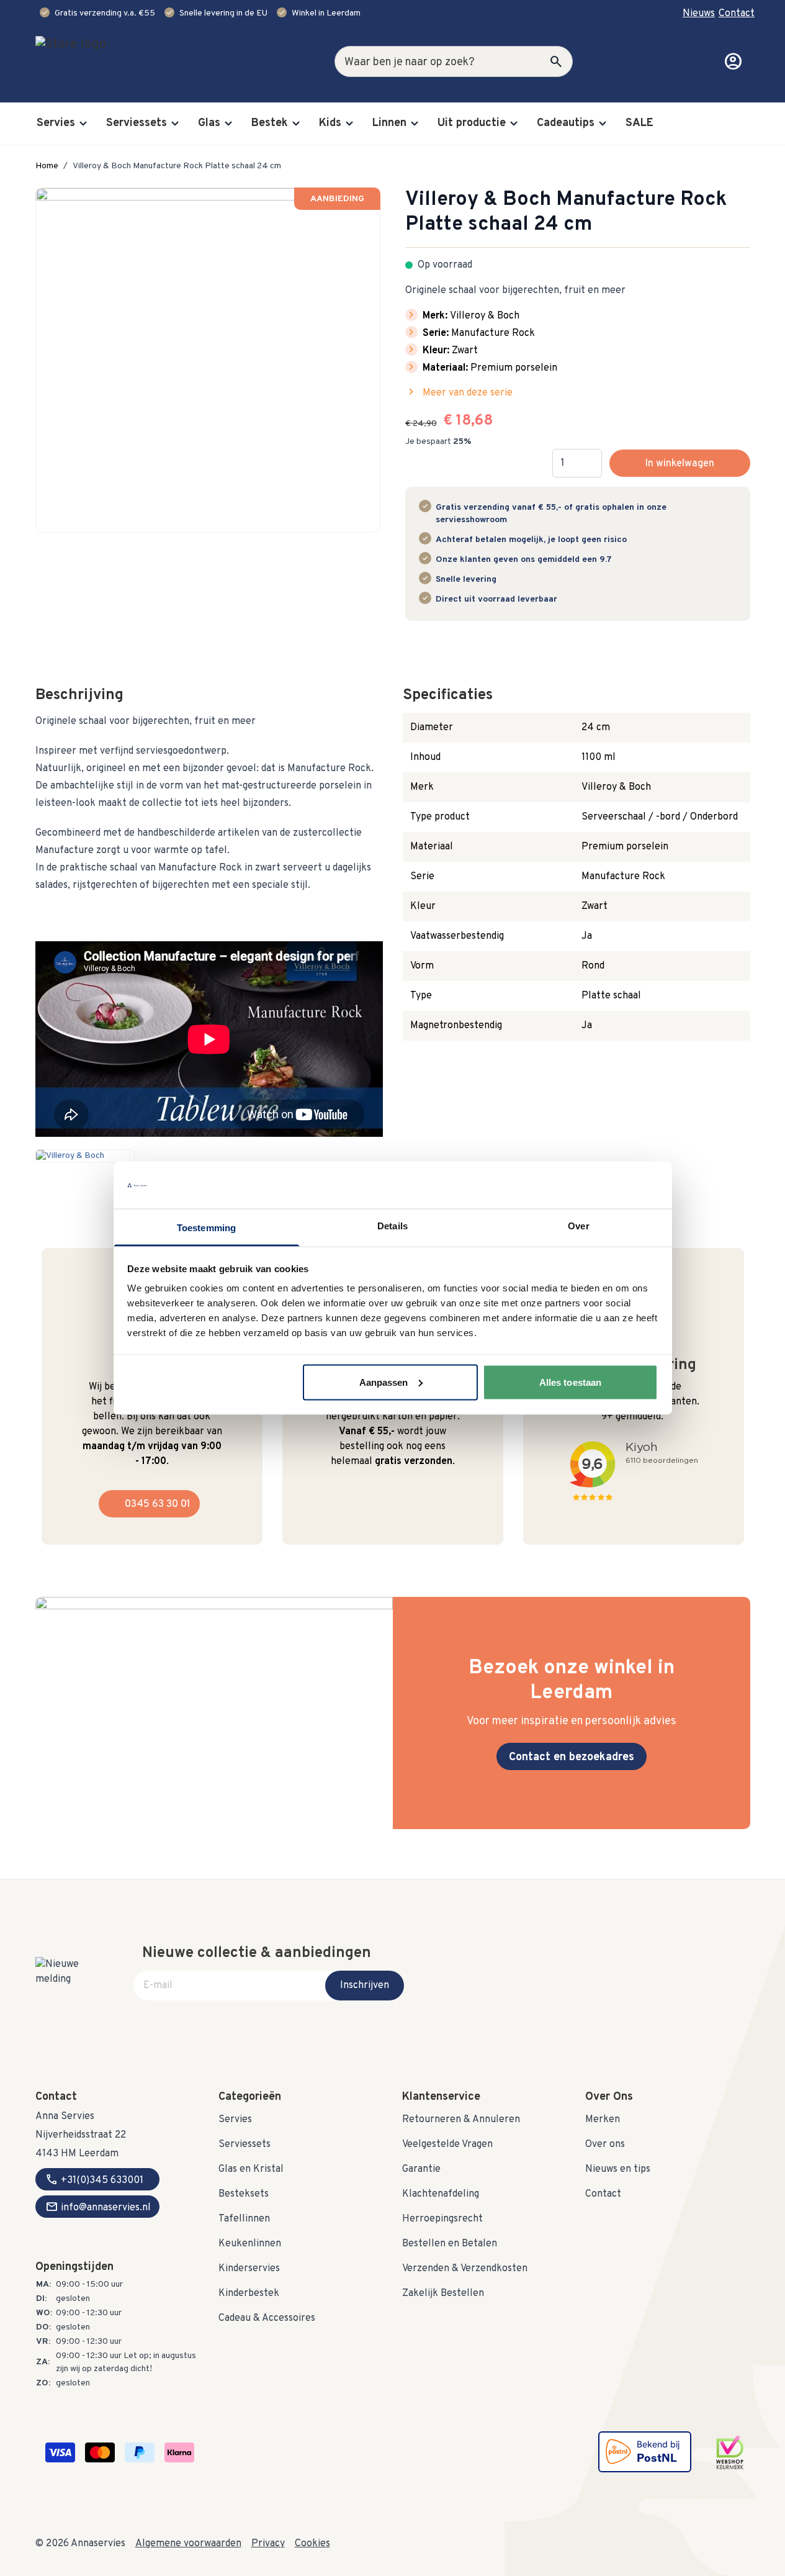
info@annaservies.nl (98, 2207)
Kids (330, 123)
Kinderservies (249, 2269)
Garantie (421, 2169)
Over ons (605, 2144)
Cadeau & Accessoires (267, 2318)
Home (47, 166)
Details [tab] (392, 1226)
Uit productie (472, 123)
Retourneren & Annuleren (461, 2120)
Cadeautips (566, 123)
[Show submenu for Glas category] (228, 124)
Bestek (270, 123)
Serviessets (137, 123)
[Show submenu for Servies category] (83, 124)
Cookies (312, 2544)
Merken (603, 2120)
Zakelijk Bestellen (443, 2294)
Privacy (268, 2544)
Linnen (389, 123)
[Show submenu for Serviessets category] (175, 124)
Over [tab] (578, 1226)
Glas (209, 123)
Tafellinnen (244, 2219)
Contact (737, 14)
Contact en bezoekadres (572, 1757)
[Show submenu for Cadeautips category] (603, 124)
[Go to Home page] (110, 61)
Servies (56, 123)
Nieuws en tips (618, 2169)
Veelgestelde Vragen (447, 2144)
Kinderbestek (249, 2294)
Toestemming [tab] (206, 1228)
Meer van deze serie (459, 392)
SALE (639, 123)
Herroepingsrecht (442, 2219)
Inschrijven (365, 1986)
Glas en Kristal (251, 2169)
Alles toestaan (570, 1382)
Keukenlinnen (250, 2244)
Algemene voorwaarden (188, 2544)
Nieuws (699, 14)
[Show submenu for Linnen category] (415, 124)
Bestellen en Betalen (450, 2244)
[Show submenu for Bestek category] (296, 124)
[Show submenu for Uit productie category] (514, 124)
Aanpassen (384, 1382)
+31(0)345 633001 (94, 2179)
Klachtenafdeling (441, 2194)
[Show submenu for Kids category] (349, 124)
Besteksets (244, 2194)
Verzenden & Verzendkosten (465, 2269)
